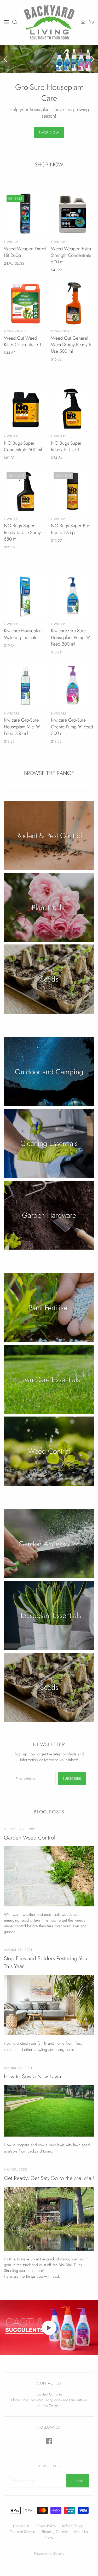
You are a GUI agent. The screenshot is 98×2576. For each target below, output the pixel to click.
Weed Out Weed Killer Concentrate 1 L (24, 341)
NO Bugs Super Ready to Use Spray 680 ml (22, 532)
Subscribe (72, 1779)
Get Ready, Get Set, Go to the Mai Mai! (49, 2178)
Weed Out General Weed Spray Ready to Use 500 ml (72, 345)
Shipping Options (54, 2532)
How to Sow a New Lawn (33, 2077)
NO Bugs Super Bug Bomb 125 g (71, 529)
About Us (81, 2532)
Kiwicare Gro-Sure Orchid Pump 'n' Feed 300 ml (72, 727)
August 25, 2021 (18, 1950)
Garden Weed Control (30, 1838)
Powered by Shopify (49, 2554)
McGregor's (15, 331)
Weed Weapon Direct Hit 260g (25, 252)
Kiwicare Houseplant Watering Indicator (23, 634)
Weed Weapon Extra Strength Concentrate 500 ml (71, 255)
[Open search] (15, 22)
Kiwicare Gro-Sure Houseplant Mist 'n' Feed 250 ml (22, 727)
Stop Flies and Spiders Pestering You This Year (46, 1962)
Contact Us (21, 2526)
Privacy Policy (46, 2526)
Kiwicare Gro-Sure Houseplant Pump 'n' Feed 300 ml (71, 637)
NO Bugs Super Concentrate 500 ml (23, 446)
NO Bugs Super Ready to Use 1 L (67, 446)
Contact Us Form (49, 2394)
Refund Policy (72, 2526)
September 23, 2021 (20, 1829)
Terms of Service (23, 2532)
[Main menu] (7, 22)
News (49, 2537)
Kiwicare (12, 242)
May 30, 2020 (16, 2170)
